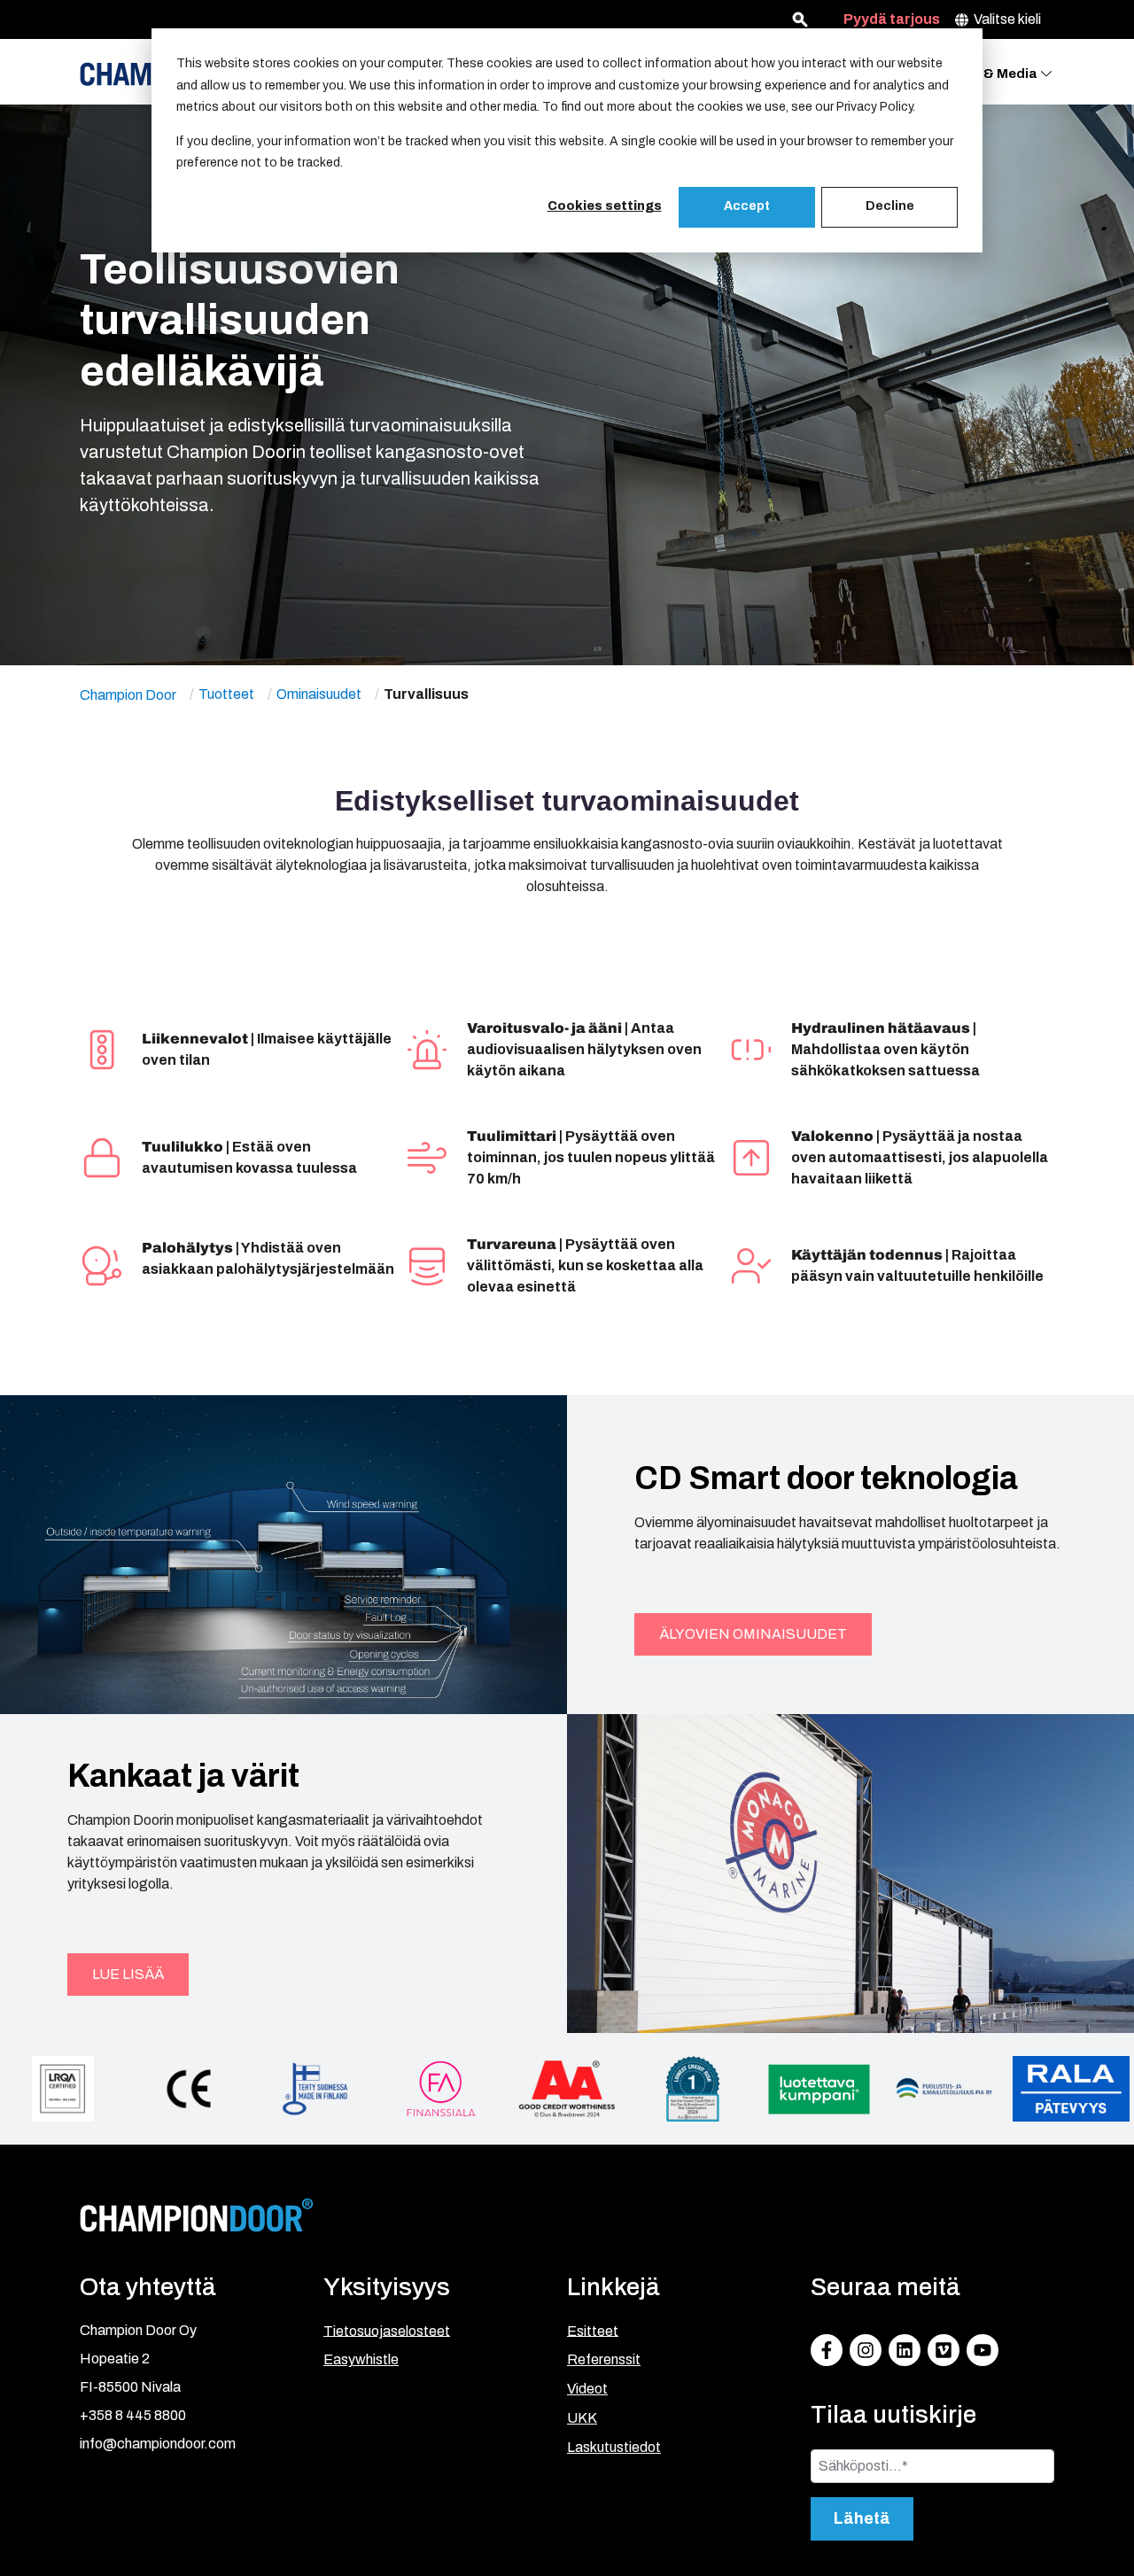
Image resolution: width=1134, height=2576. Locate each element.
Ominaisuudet (319, 694)
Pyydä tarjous (892, 19)
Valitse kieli (1007, 19)
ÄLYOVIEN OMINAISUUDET (753, 1634)
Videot (587, 2389)
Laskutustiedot (614, 2447)
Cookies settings (605, 206)
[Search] (800, 19)
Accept (747, 206)
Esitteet (593, 2330)
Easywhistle (361, 2359)
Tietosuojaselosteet (387, 2330)
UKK (582, 2418)
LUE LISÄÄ (128, 1974)
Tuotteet (226, 694)
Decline (890, 206)
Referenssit (604, 2359)
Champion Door (128, 694)
